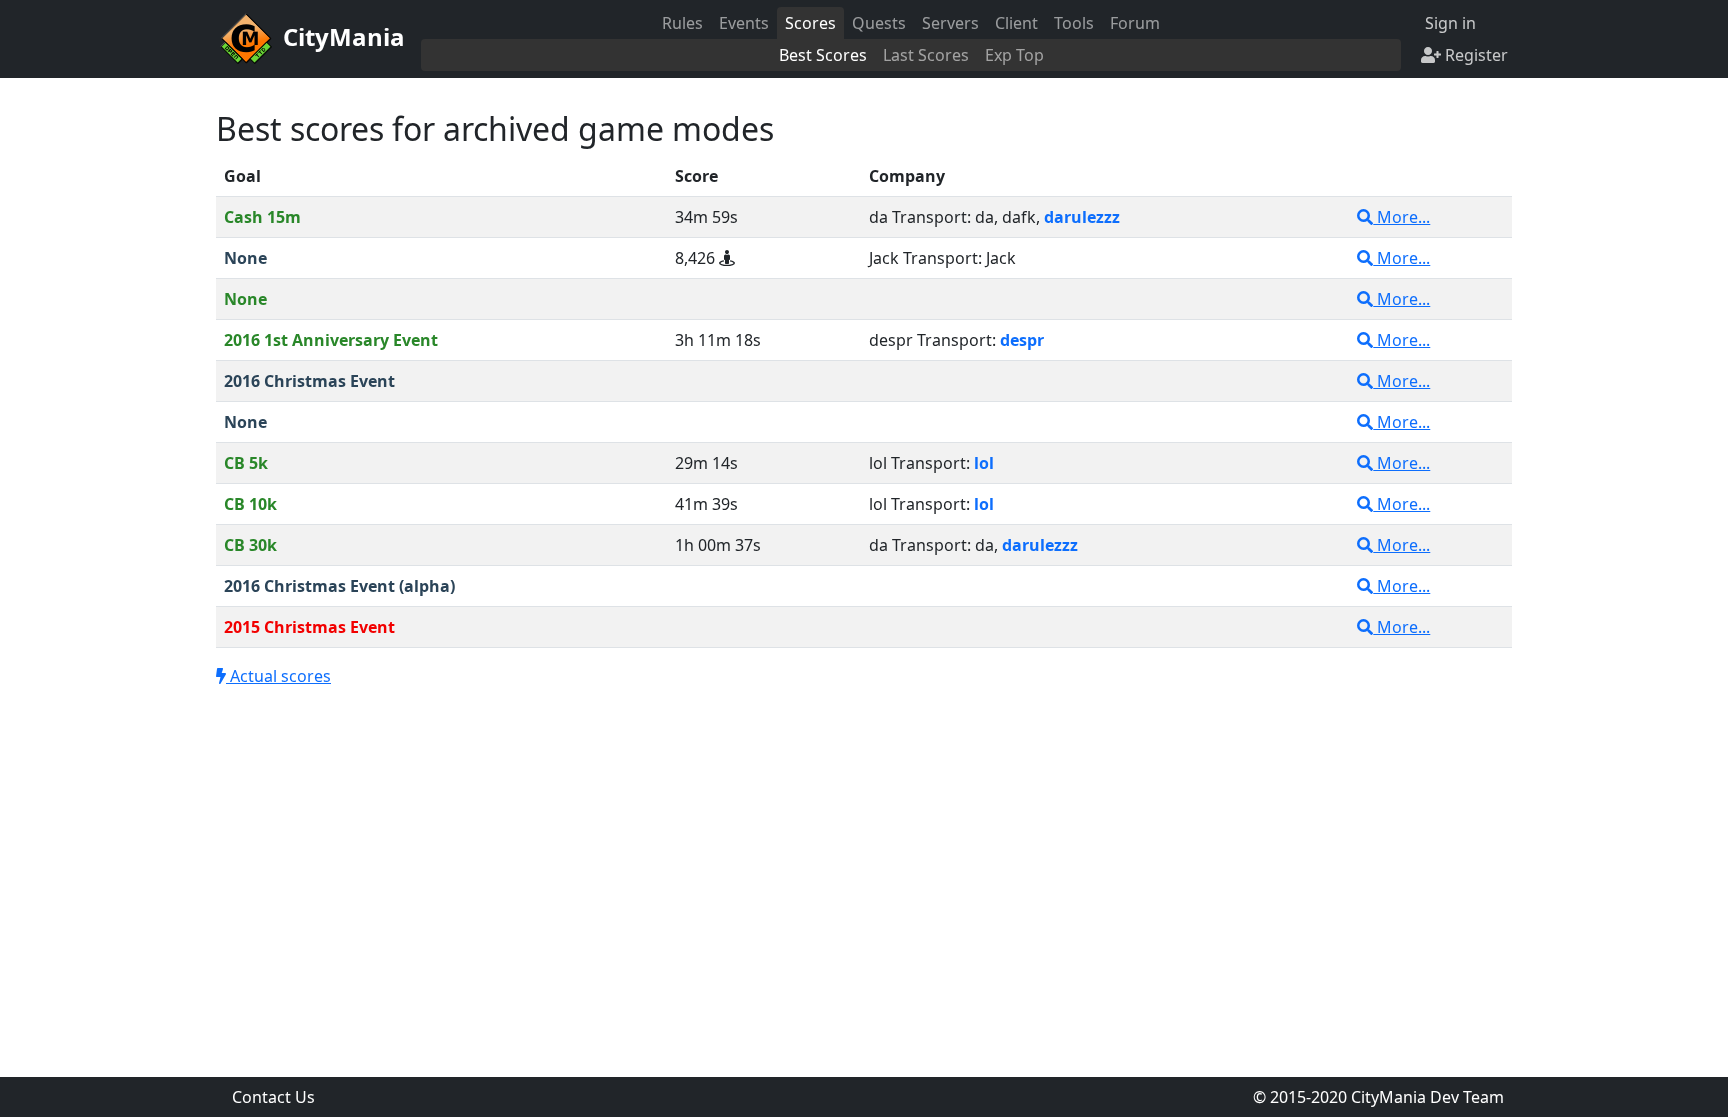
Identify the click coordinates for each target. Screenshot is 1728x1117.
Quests (879, 23)
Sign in (1448, 23)
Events (744, 23)
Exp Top (1014, 55)
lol (984, 463)
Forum (1135, 23)
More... (1401, 217)
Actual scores (278, 676)
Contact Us (273, 1097)
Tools (1074, 23)
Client (1016, 23)
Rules (682, 23)
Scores (810, 23)
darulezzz (1082, 217)
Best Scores (823, 55)
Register (1474, 55)
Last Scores (926, 55)
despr (1022, 340)
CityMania (341, 36)
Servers (950, 23)
